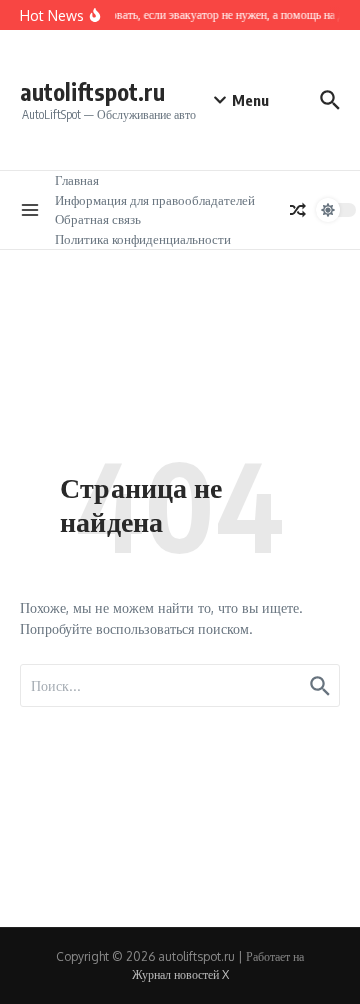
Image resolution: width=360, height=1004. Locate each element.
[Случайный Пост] (298, 210)
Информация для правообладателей (155, 200)
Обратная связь (98, 219)
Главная (77, 180)
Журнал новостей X (180, 974)
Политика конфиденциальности (143, 239)
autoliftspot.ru (92, 91)
